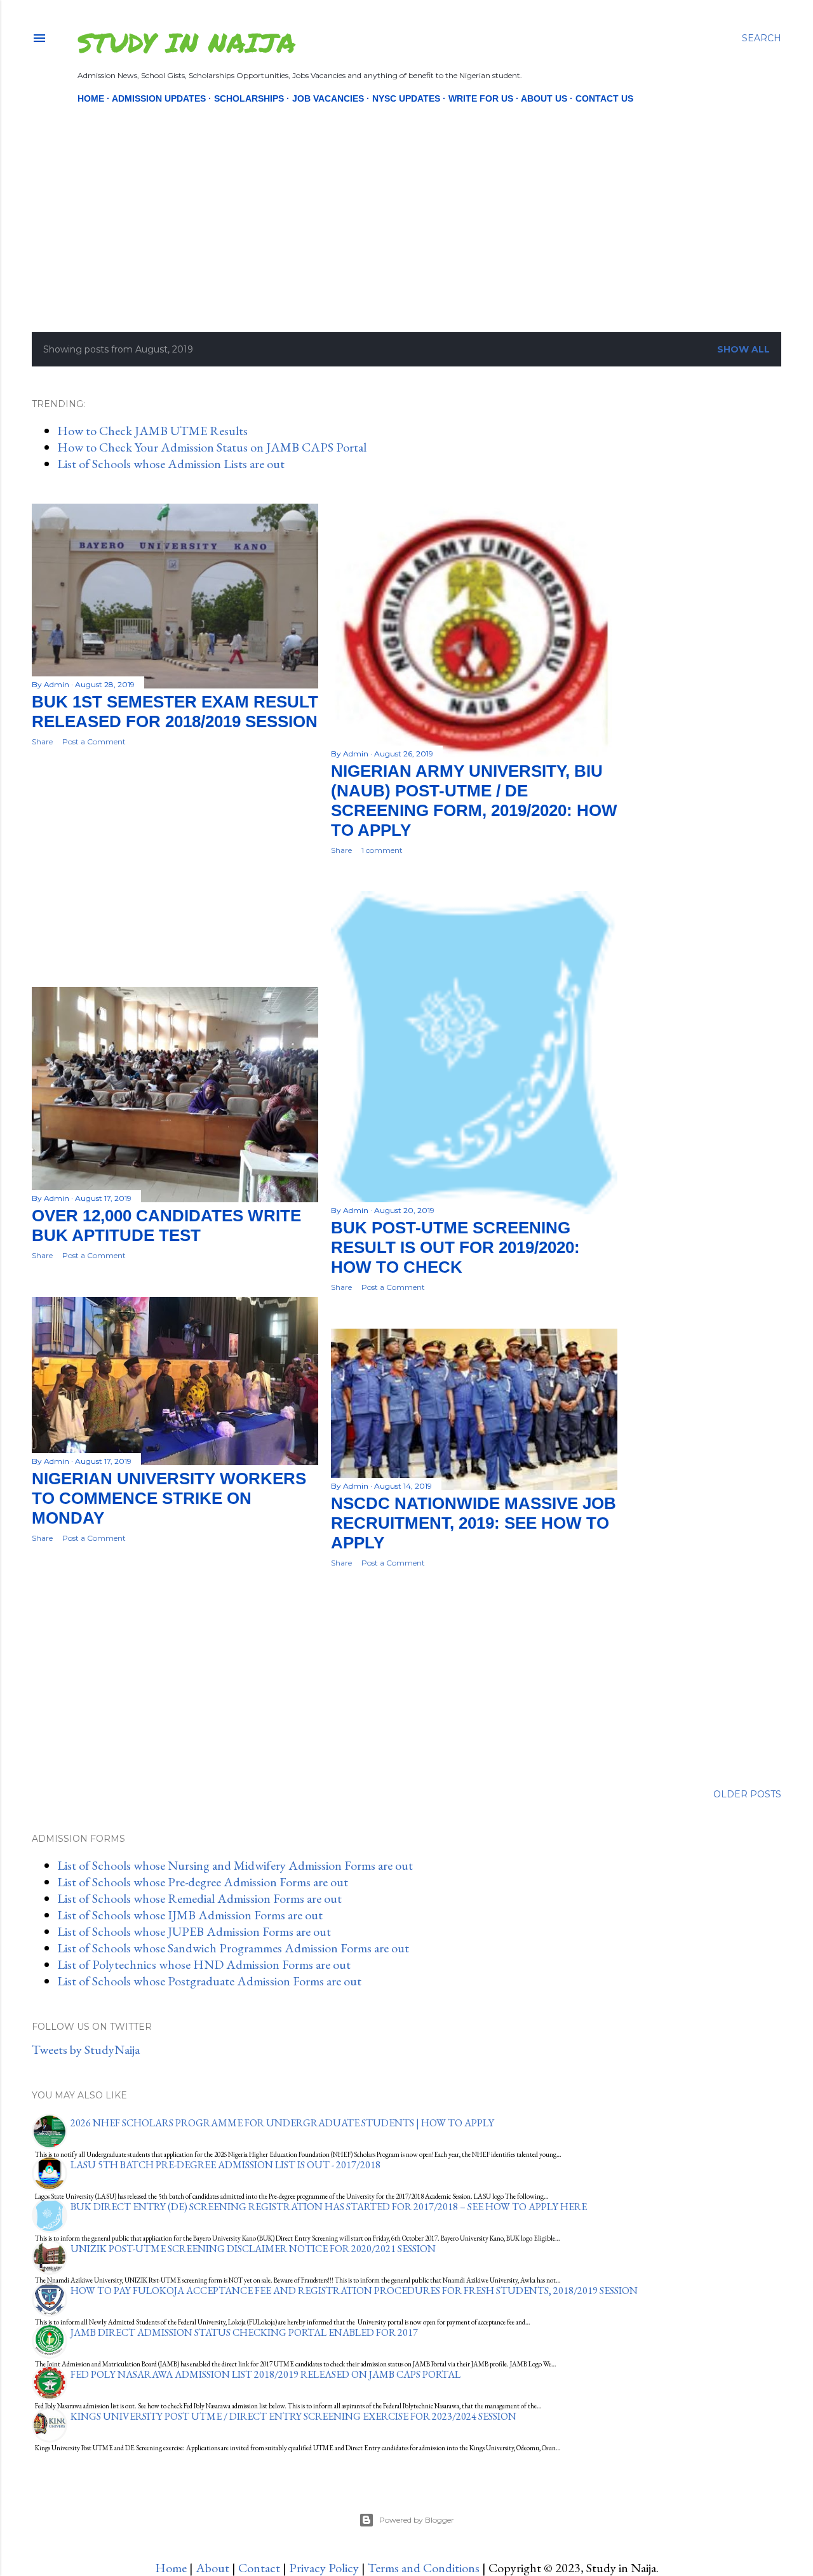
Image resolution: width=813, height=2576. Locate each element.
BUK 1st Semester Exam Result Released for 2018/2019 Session (175, 712)
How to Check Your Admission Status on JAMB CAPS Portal (212, 447)
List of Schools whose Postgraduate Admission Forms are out (209, 1981)
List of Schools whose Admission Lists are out (171, 464)
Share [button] (42, 741)
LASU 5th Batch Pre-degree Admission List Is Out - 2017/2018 (225, 2165)
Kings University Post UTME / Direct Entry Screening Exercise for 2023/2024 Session (293, 2416)
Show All (743, 349)
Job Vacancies (328, 98)
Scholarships (249, 98)
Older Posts (747, 1794)
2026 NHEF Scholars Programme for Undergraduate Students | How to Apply (282, 2123)
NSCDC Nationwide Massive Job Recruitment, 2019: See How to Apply (474, 1523)
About (212, 2568)
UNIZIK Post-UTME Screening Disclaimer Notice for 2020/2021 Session (253, 2249)
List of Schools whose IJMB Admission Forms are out (190, 1915)
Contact (259, 2568)
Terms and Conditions (424, 2568)
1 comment (382, 850)
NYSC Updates (406, 98)
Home (91, 98)
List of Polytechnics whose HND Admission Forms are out (204, 1964)
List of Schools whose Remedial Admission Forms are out (199, 1898)
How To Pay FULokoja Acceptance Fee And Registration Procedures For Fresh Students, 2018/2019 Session (354, 2291)
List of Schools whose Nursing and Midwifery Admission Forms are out (235, 1865)
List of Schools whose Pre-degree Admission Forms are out (203, 1882)
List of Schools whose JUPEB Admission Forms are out (194, 1931)
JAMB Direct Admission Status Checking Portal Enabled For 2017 (244, 2332)
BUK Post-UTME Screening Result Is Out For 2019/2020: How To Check (455, 1247)
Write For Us (481, 98)
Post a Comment (94, 741)
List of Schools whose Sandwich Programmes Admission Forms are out (233, 1948)
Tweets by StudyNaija (86, 2049)
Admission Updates (159, 98)
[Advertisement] (396, 196)
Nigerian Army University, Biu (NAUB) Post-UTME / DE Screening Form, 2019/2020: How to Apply (474, 801)
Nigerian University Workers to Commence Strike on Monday (169, 1498)
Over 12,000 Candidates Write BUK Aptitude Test (166, 1225)
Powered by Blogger (417, 2520)
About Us (544, 98)
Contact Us (604, 98)
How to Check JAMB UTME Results (152, 431)
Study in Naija (186, 42)
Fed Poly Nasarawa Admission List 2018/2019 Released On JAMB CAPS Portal (265, 2374)
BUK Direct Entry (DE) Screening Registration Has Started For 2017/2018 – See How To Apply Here (329, 2207)
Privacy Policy (324, 2568)
